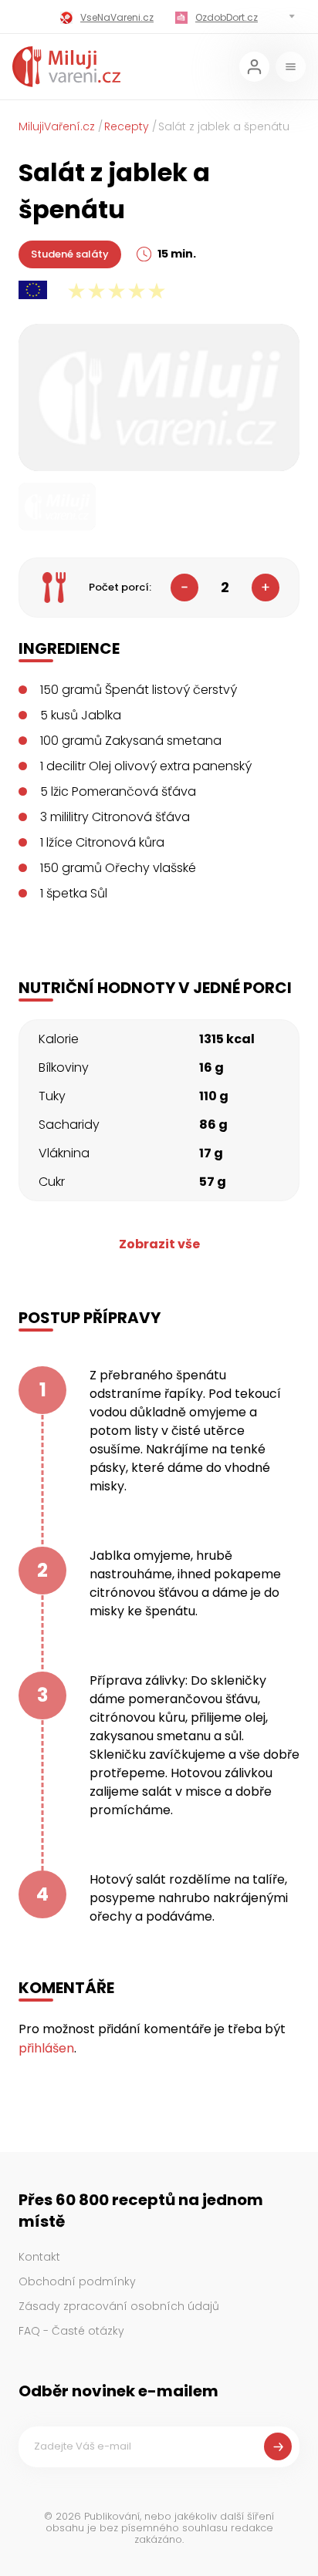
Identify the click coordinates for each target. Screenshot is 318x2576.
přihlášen (46, 2048)
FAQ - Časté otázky (71, 2331)
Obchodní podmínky (77, 2281)
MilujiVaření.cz (57, 126)
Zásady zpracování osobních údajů (119, 2306)
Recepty (127, 126)
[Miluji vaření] (66, 67)
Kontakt (39, 2257)
